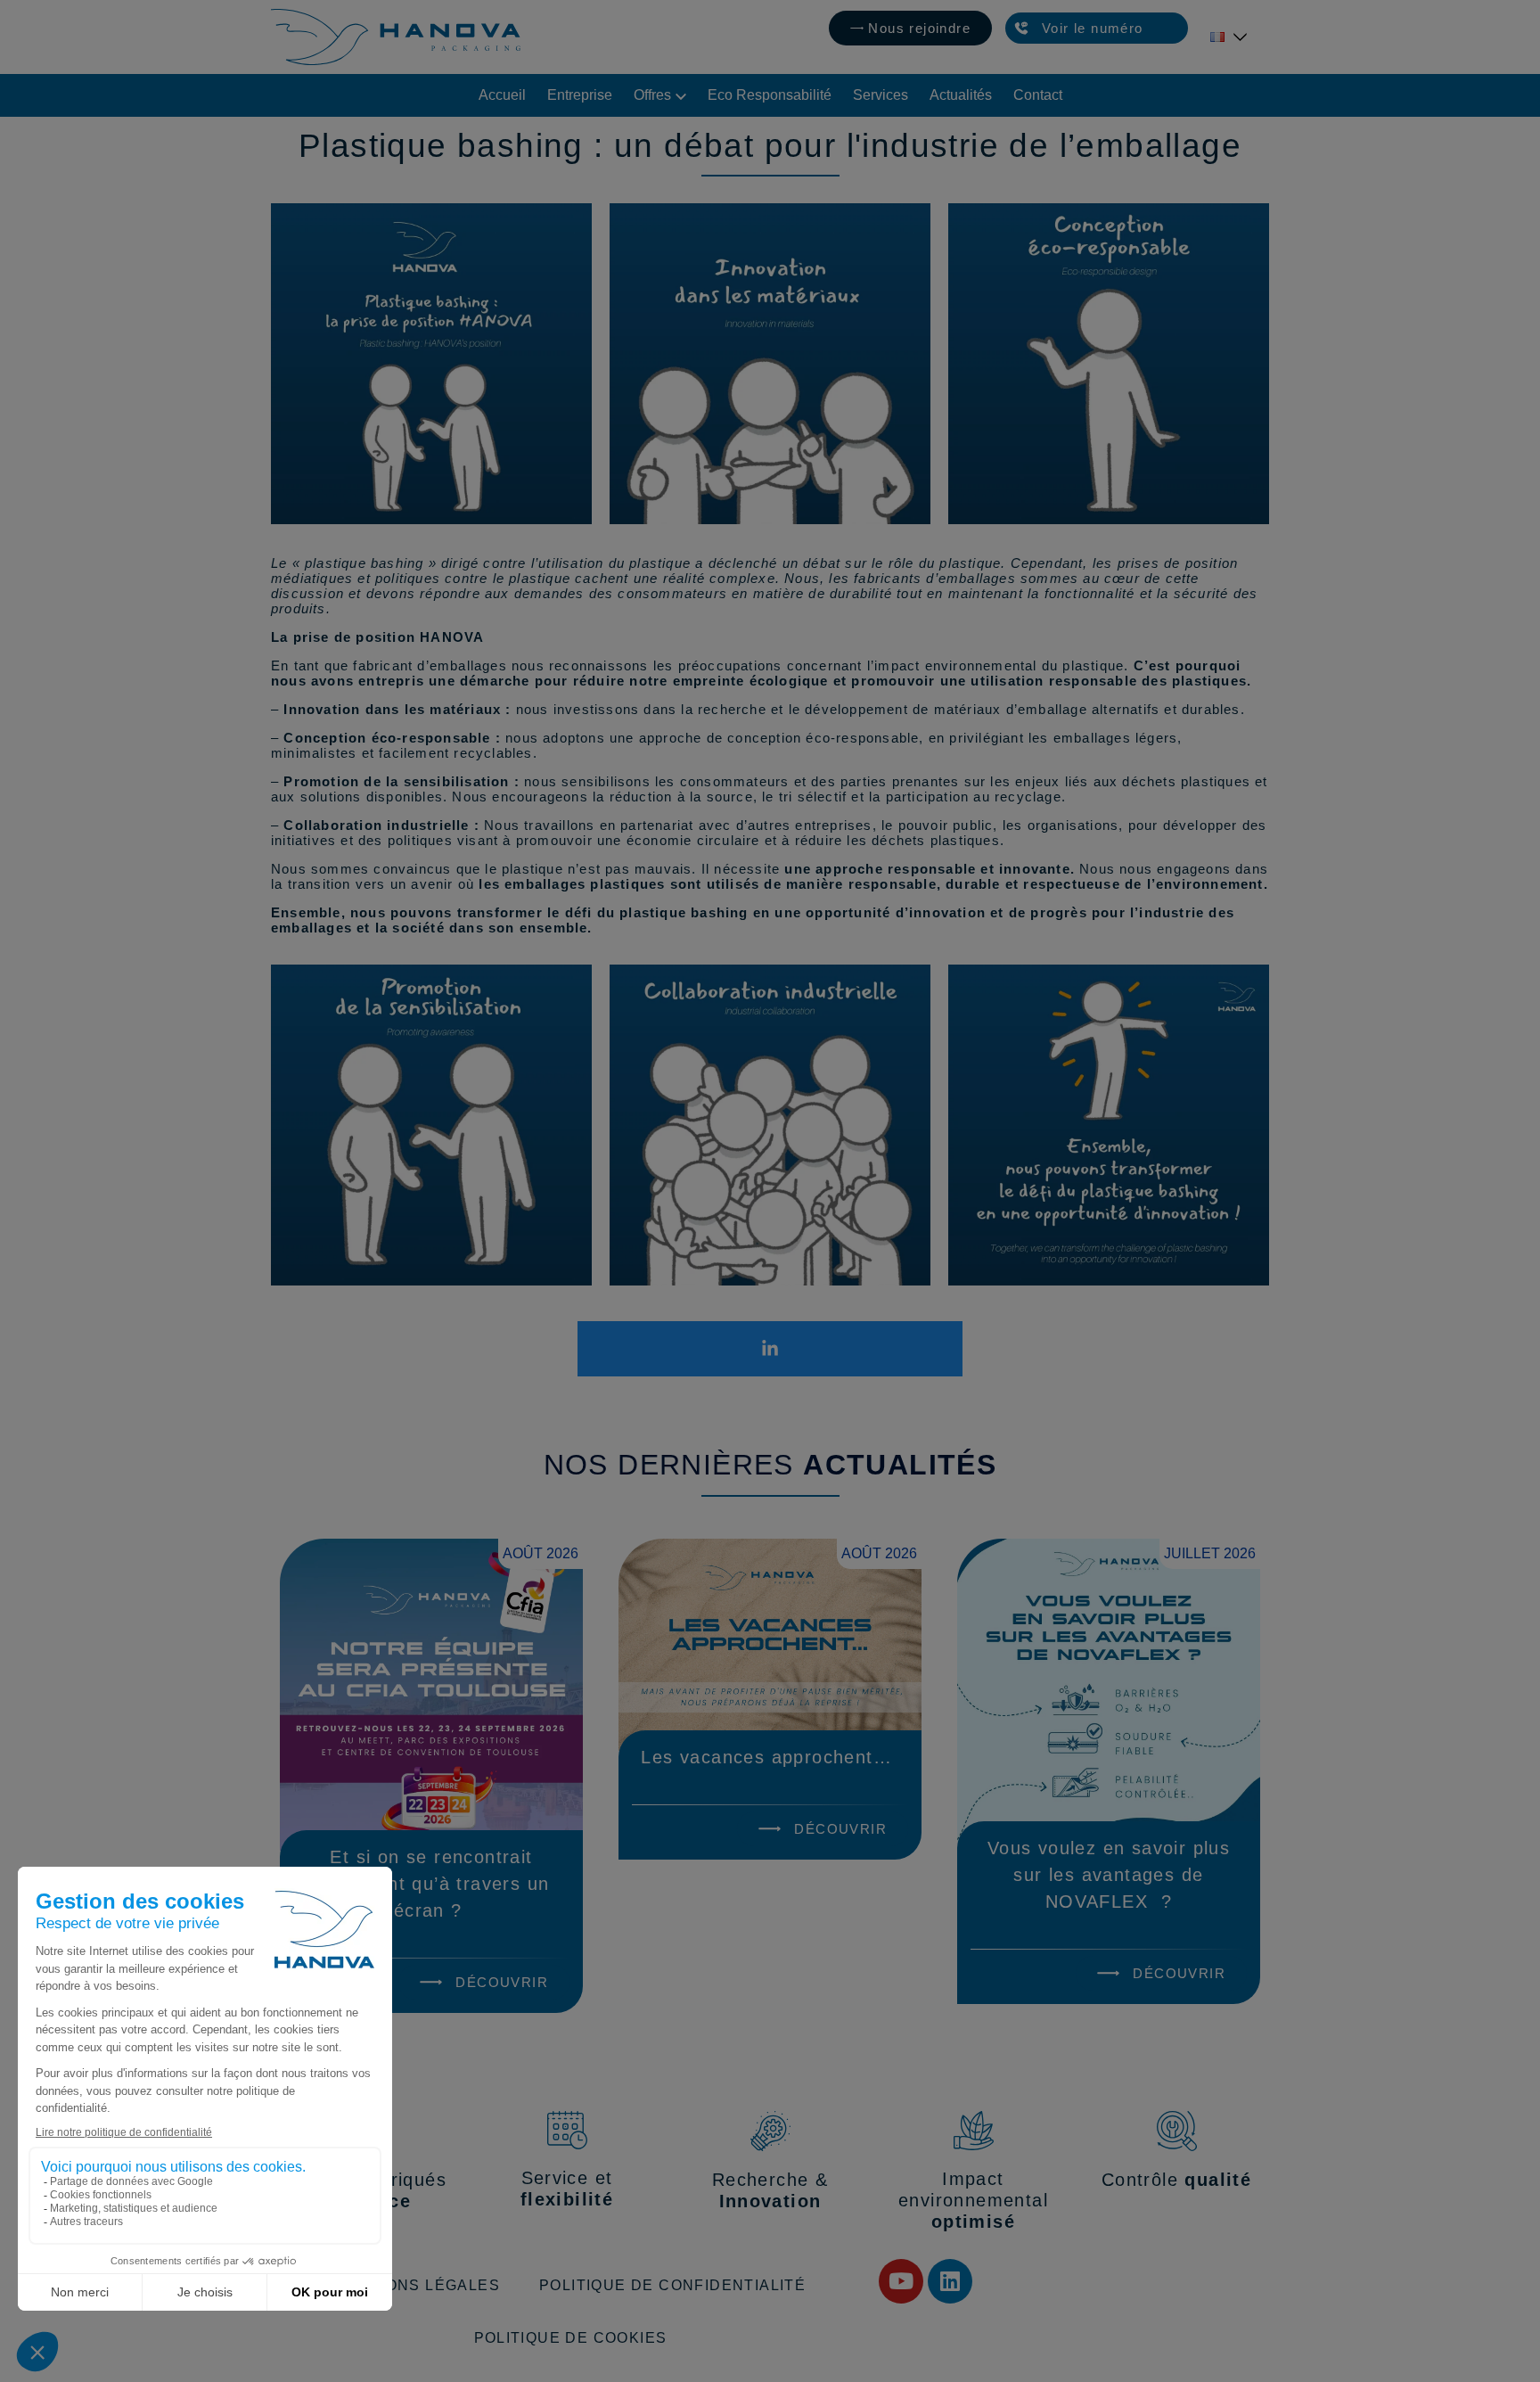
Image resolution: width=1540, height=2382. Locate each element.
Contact (1038, 95)
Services (881, 95)
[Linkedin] (950, 2281)
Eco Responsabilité (770, 95)
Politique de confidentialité (672, 2285)
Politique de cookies (571, 2338)
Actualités (961, 95)
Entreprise (580, 95)
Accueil (502, 95)
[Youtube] (901, 2281)
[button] (1097, 29)
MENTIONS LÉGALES (418, 2285)
